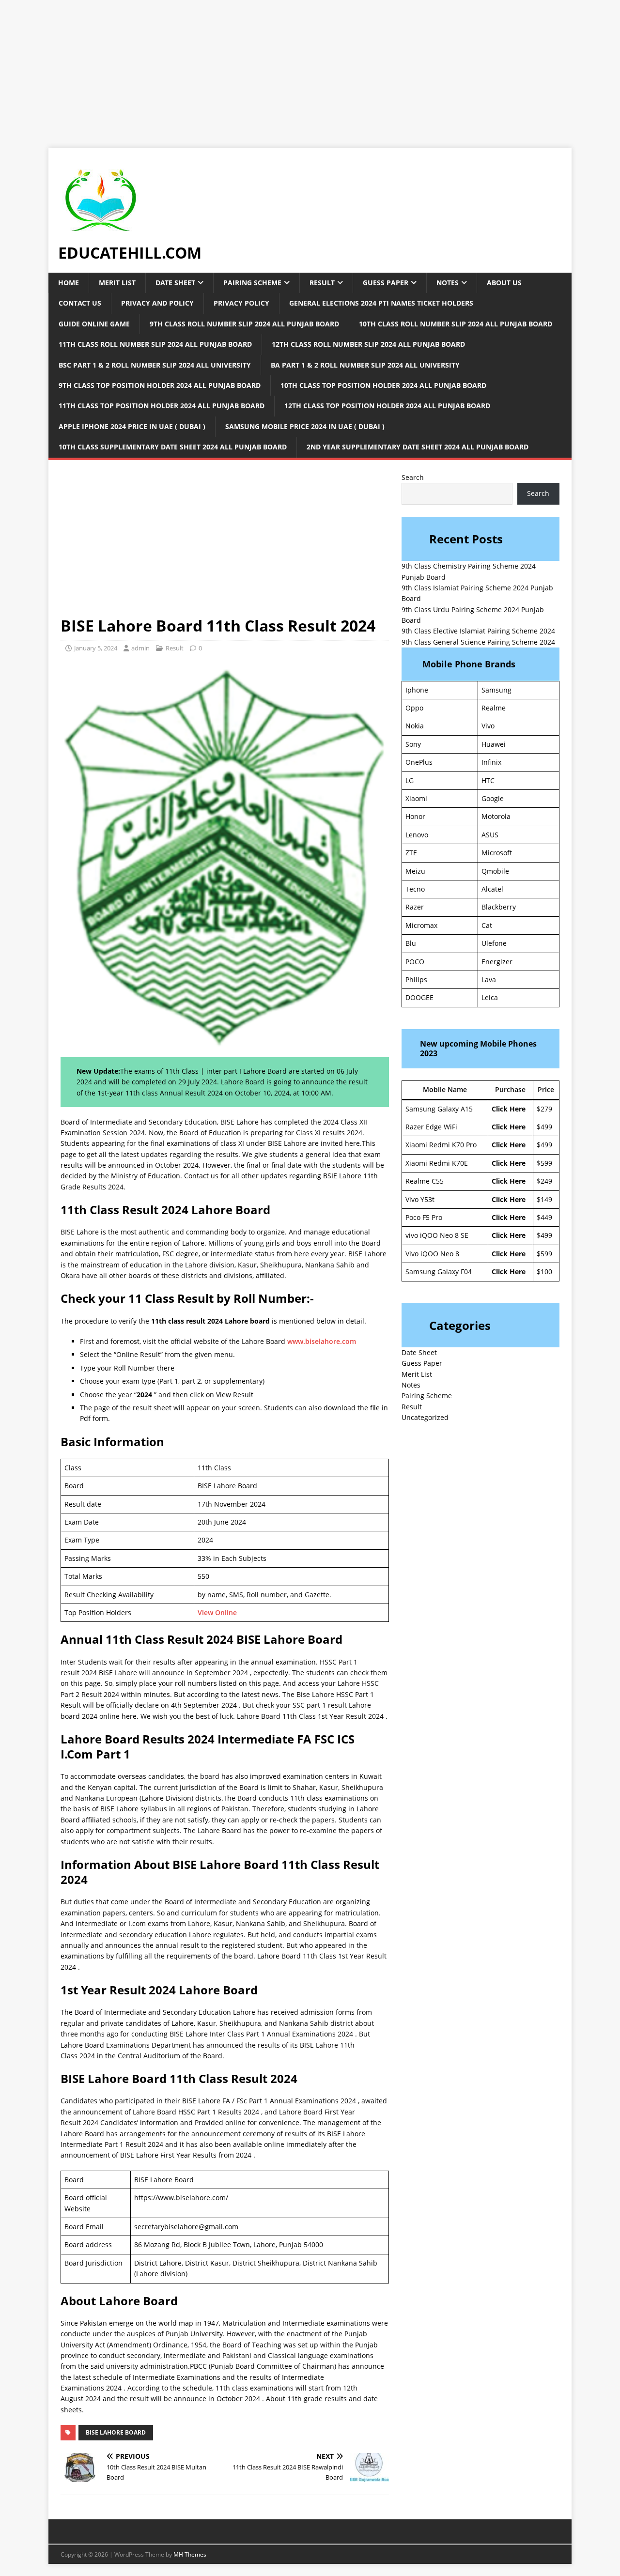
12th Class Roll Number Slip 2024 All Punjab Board (368, 344)
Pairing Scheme (252, 283)
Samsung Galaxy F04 (439, 1272)
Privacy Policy (241, 303)
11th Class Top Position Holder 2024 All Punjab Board (162, 406)
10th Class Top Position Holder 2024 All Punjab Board (383, 385)
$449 (544, 1217)
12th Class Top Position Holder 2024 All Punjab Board (387, 406)
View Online (217, 1612)
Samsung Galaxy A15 (439, 1109)
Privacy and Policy (157, 303)
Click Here (509, 1109)
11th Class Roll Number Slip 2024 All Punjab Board (155, 344)
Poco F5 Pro (424, 1217)
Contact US (80, 303)
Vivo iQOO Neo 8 (432, 1254)
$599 (544, 1163)
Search (413, 477)
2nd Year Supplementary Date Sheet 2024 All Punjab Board (418, 447)
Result (322, 283)
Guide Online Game (94, 324)
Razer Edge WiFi (431, 1127)
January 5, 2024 (96, 648)
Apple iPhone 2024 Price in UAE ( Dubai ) (132, 426)
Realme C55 (425, 1181)
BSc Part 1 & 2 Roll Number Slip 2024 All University (155, 365)
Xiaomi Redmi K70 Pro (441, 1145)
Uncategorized (425, 1417)
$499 (544, 1127)
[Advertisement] (291, 68)
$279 (544, 1109)
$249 (544, 1181)
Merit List (117, 283)
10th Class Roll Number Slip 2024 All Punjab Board (456, 324)
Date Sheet (175, 283)
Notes (448, 283)
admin (140, 648)
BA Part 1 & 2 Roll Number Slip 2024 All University (365, 365)
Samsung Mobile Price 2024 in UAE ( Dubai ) (305, 426)
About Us (504, 283)
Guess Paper (386, 283)
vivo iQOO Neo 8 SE (437, 1235)
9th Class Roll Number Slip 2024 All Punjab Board (244, 324)
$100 (544, 1272)
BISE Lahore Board (116, 2432)
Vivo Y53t (420, 1199)
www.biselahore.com (322, 1341)
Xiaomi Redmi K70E (437, 1163)
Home (69, 283)
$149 (544, 1199)
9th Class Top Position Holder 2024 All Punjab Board (160, 385)
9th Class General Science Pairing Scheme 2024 (478, 642)
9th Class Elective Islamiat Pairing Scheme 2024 (478, 631)
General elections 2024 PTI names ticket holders (381, 303)
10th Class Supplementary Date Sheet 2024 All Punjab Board (173, 447)
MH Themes (190, 2554)
